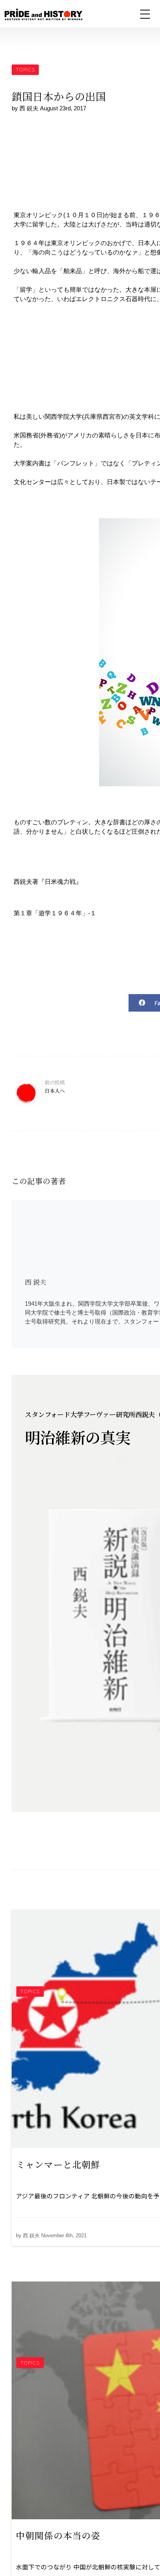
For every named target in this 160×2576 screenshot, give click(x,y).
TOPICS (25, 69)
